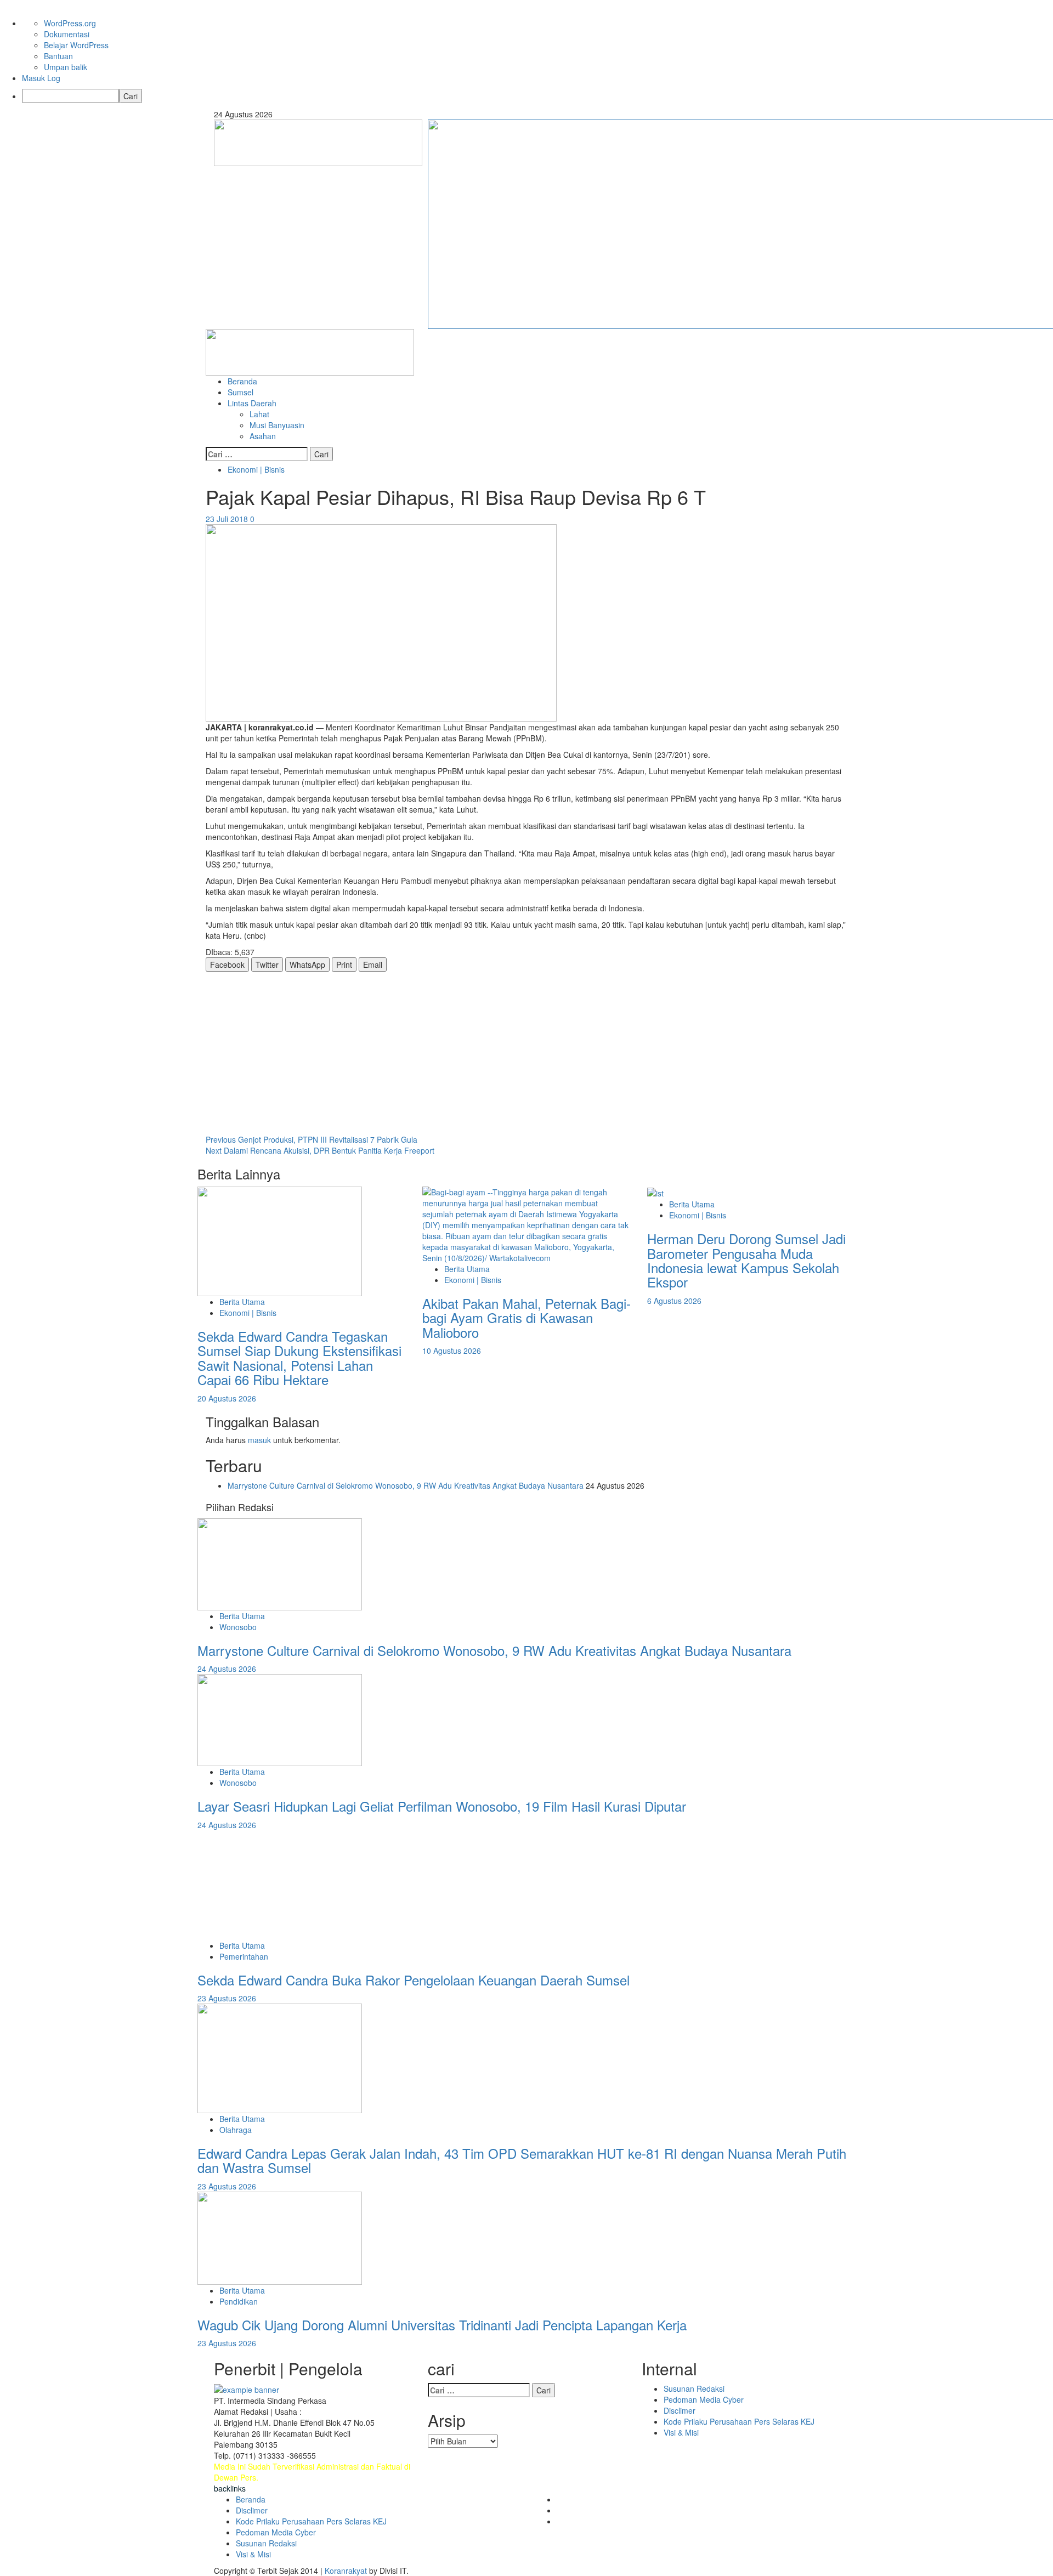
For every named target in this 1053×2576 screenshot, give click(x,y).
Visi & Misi (681, 2432)
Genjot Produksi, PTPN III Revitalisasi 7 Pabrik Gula (312, 1139)
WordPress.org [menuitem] (70, 23)
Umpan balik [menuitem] (66, 67)
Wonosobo (238, 1627)
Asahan (263, 436)
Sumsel (240, 392)
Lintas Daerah (252, 403)
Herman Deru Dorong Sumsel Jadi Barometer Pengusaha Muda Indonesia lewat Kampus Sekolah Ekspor (746, 1260)
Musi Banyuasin (277, 425)
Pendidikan (239, 2301)
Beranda (242, 381)
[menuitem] (537, 96)
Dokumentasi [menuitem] (67, 34)
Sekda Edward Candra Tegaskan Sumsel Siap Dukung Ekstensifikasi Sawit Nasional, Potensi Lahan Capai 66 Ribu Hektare (299, 1358)
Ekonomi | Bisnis (256, 469)
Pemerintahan (244, 1956)
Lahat (259, 414)
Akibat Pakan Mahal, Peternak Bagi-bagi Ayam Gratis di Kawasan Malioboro (526, 1318)
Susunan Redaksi (694, 2388)
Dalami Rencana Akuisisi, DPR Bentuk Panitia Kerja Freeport (320, 1150)
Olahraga (236, 2130)
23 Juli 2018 (228, 519)
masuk (259, 1440)
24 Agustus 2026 (227, 1669)
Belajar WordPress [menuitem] (76, 45)
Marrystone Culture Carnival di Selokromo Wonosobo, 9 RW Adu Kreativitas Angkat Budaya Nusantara (406, 1485)
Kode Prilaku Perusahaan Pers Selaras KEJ (739, 2421)
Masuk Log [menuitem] (41, 78)
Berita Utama (242, 1302)
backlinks (230, 2488)
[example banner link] (247, 2388)
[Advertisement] (526, 1053)
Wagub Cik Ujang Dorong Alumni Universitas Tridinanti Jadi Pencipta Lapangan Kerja (442, 2325)
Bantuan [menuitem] (58, 56)
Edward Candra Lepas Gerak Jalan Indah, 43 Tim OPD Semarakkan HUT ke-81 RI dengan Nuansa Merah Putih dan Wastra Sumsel (522, 2160)
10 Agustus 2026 (452, 1351)
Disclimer (680, 2410)
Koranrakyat (346, 2571)
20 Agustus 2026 (227, 1398)
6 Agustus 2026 (674, 1301)
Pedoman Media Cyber (704, 2399)
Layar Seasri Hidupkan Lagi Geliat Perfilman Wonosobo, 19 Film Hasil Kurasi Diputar (442, 1806)
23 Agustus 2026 (227, 1998)
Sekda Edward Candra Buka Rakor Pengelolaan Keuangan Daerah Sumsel (417, 1980)
